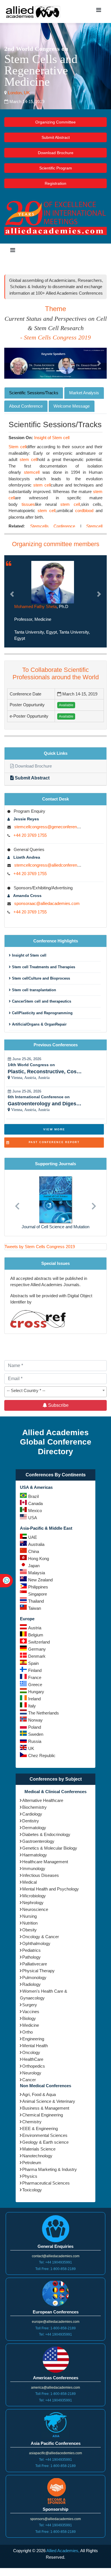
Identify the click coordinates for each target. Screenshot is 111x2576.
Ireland (34, 1699)
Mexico (35, 1511)
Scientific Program (56, 168)
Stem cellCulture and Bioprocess (40, 978)
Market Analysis (84, 393)
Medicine (31, 2025)
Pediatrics (31, 1950)
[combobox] (55, 1392)
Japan (34, 1566)
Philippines (38, 1587)
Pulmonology (34, 1977)
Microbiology (34, 1896)
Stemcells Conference (53, 526)
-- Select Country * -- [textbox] (26, 1390)
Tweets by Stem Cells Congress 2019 (40, 1247)
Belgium (36, 1635)
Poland (35, 1727)
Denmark (37, 1656)
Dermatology (34, 1828)
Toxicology (32, 2190)
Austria (35, 1628)
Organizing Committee (55, 122)
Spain (33, 1663)
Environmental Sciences (45, 2135)
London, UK (18, 93)
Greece (35, 1685)
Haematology (35, 1855)
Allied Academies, (63, 2551)
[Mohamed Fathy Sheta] (53, 582)
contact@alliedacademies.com (56, 2256)
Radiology (31, 1984)
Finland (35, 1670)
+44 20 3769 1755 (30, 835)
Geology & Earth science (45, 2142)
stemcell (32, 472)
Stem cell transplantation (33, 990)
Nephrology (33, 1903)
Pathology (31, 1957)
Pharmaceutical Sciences (46, 2183)
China (34, 1551)
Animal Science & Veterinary (49, 2101)
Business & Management (46, 2108)
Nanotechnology (37, 2156)
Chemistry (32, 2122)
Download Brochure (56, 153)
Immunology (34, 1868)
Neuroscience (35, 1909)
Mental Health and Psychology (51, 1889)
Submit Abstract (56, 137)
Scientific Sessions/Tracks (34, 393)
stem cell (29, 459)
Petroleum (32, 2163)
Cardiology (32, 1814)
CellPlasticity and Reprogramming (42, 1013)
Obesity (29, 1930)
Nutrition (30, 1923)
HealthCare (33, 2059)
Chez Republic (42, 1756)
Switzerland (39, 1642)
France (35, 1677)
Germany (37, 1649)
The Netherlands (44, 1713)
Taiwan (35, 1608)
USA (33, 1518)
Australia (36, 1544)
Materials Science (39, 2149)
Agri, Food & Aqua (39, 2094)
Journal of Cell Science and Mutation (55, 1227)
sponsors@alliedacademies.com (55, 2519)
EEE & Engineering (40, 2128)
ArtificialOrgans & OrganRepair (39, 1024)
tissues (28, 504)
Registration (55, 183)
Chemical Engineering (43, 2115)
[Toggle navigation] (98, 11)
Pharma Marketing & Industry (50, 2169)
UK (31, 1748)
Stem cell (18, 447)
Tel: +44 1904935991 (55, 2262)
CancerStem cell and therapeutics (41, 1001)
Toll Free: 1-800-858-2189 (55, 2269)
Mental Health (35, 2046)
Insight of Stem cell (52, 438)
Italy (32, 1706)
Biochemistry (34, 1807)
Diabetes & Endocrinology (46, 1834)
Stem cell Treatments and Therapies (43, 967)
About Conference (26, 406)
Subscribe (58, 1405)
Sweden (36, 1734)
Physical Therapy (38, 1971)
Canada (35, 1503)
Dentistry (31, 1821)
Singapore (38, 1594)
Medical (29, 1882)
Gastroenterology (38, 1841)
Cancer (29, 2080)
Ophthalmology (36, 1943)
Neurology (32, 2073)
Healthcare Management (45, 1862)
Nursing (29, 1916)
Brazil (33, 1496)
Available (66, 705)
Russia (35, 1741)
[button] (12, 363)
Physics (30, 2176)
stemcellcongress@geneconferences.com (54, 827)
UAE (33, 1537)
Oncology (31, 2052)
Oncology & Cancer (41, 1937)
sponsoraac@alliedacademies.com (47, 903)
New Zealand (40, 1580)
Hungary (36, 1692)
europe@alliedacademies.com (56, 2322)
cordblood (84, 511)
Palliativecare (35, 1964)
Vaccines (31, 2012)
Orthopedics (34, 2066)
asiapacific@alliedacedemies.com (55, 2453)
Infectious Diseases (41, 1875)
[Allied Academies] (33, 11)
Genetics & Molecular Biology (50, 1848)
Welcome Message (72, 406)
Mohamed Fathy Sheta (35, 606)
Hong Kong (39, 1559)
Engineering (33, 2039)
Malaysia (37, 1573)
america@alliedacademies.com (55, 2388)
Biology (29, 2018)
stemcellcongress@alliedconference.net (51, 865)
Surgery (30, 2005)
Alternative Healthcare (43, 1800)
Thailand (36, 1601)
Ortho (27, 2032)
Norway (35, 1720)
